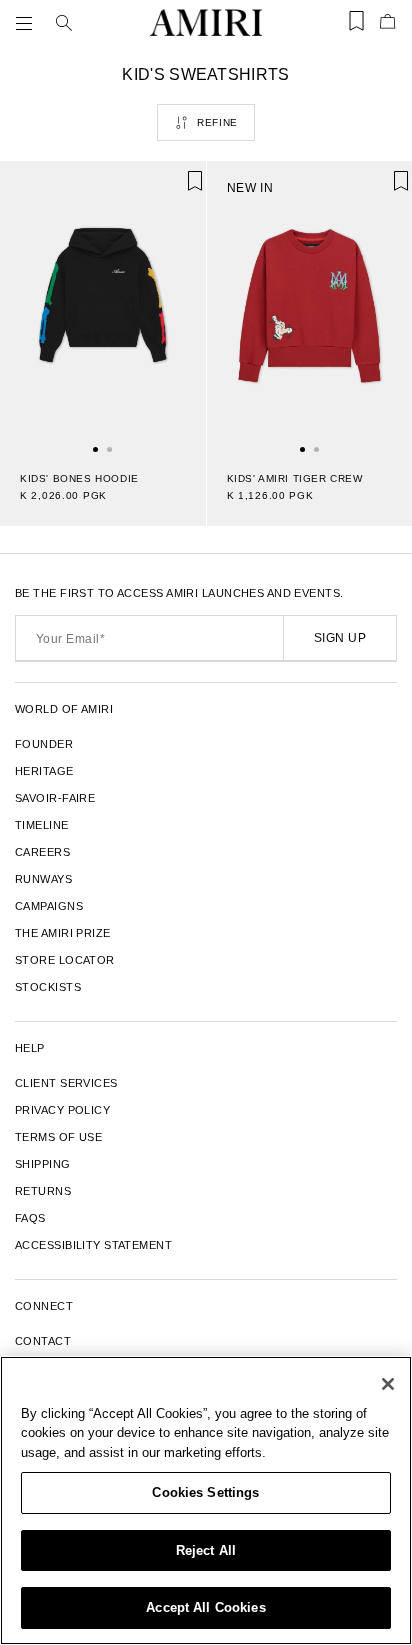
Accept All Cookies (205, 1607)
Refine (217, 122)
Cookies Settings (205, 1492)
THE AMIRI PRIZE (63, 933)
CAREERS (42, 852)
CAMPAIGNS (49, 906)
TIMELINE (42, 825)
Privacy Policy (62, 1110)
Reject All (206, 1550)
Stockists (48, 987)
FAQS (30, 1218)
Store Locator (65, 960)
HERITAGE (44, 771)
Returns (43, 1191)
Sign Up (340, 638)
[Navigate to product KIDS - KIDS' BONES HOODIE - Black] (103, 306)
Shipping (43, 1164)
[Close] (388, 1384)
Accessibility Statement (93, 1245)
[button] (28, 23)
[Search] (64, 23)
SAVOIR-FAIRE (55, 798)
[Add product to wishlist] (177, 190)
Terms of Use (58, 1137)
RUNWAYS (43, 879)
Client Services (66, 1083)
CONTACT (43, 1341)
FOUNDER (44, 744)
